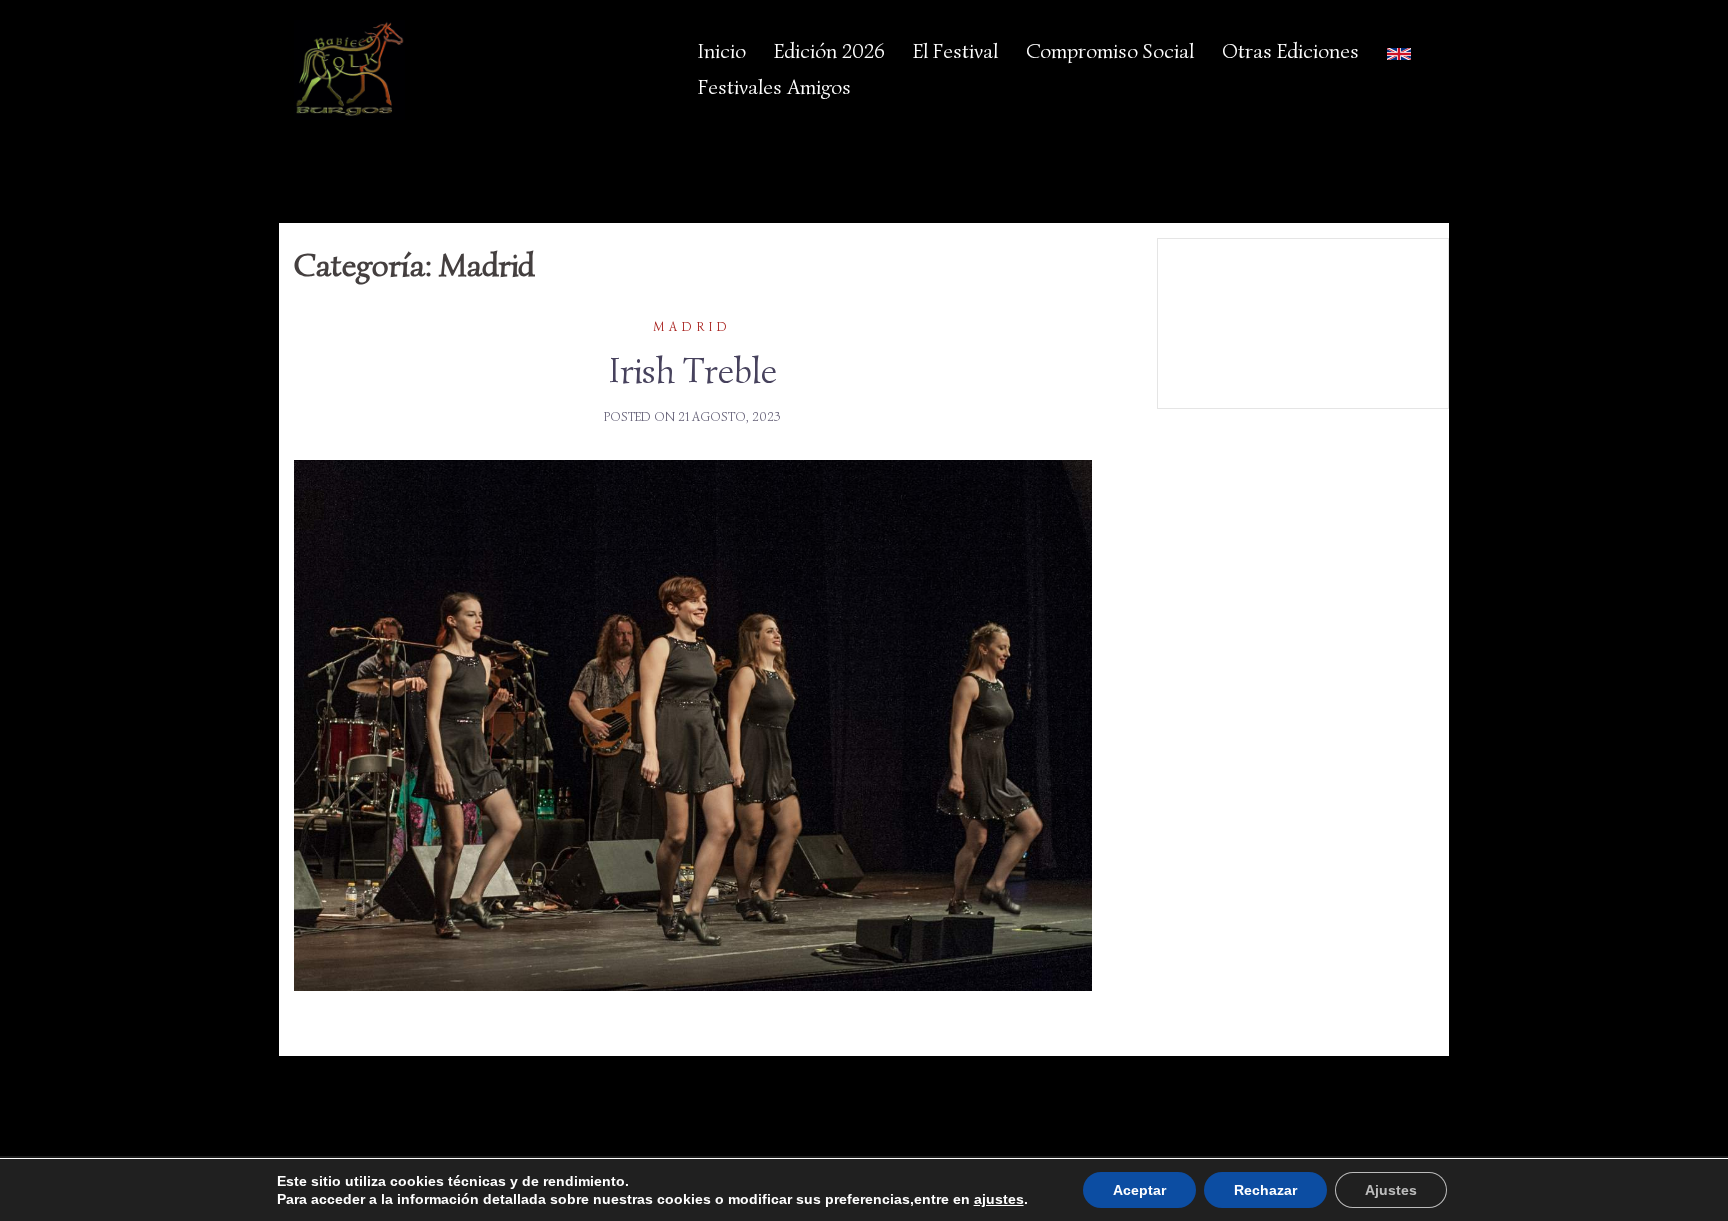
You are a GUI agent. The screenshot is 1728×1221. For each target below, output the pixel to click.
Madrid (692, 326)
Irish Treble (693, 370)
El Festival (955, 51)
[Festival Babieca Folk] (349, 69)
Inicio (722, 51)
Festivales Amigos (774, 87)
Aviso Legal (1302, 309)
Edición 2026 (829, 51)
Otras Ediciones (1290, 51)
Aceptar (1139, 1190)
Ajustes (1391, 1190)
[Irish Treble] (693, 724)
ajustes (999, 1199)
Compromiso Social (1110, 51)
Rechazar (1265, 1190)
